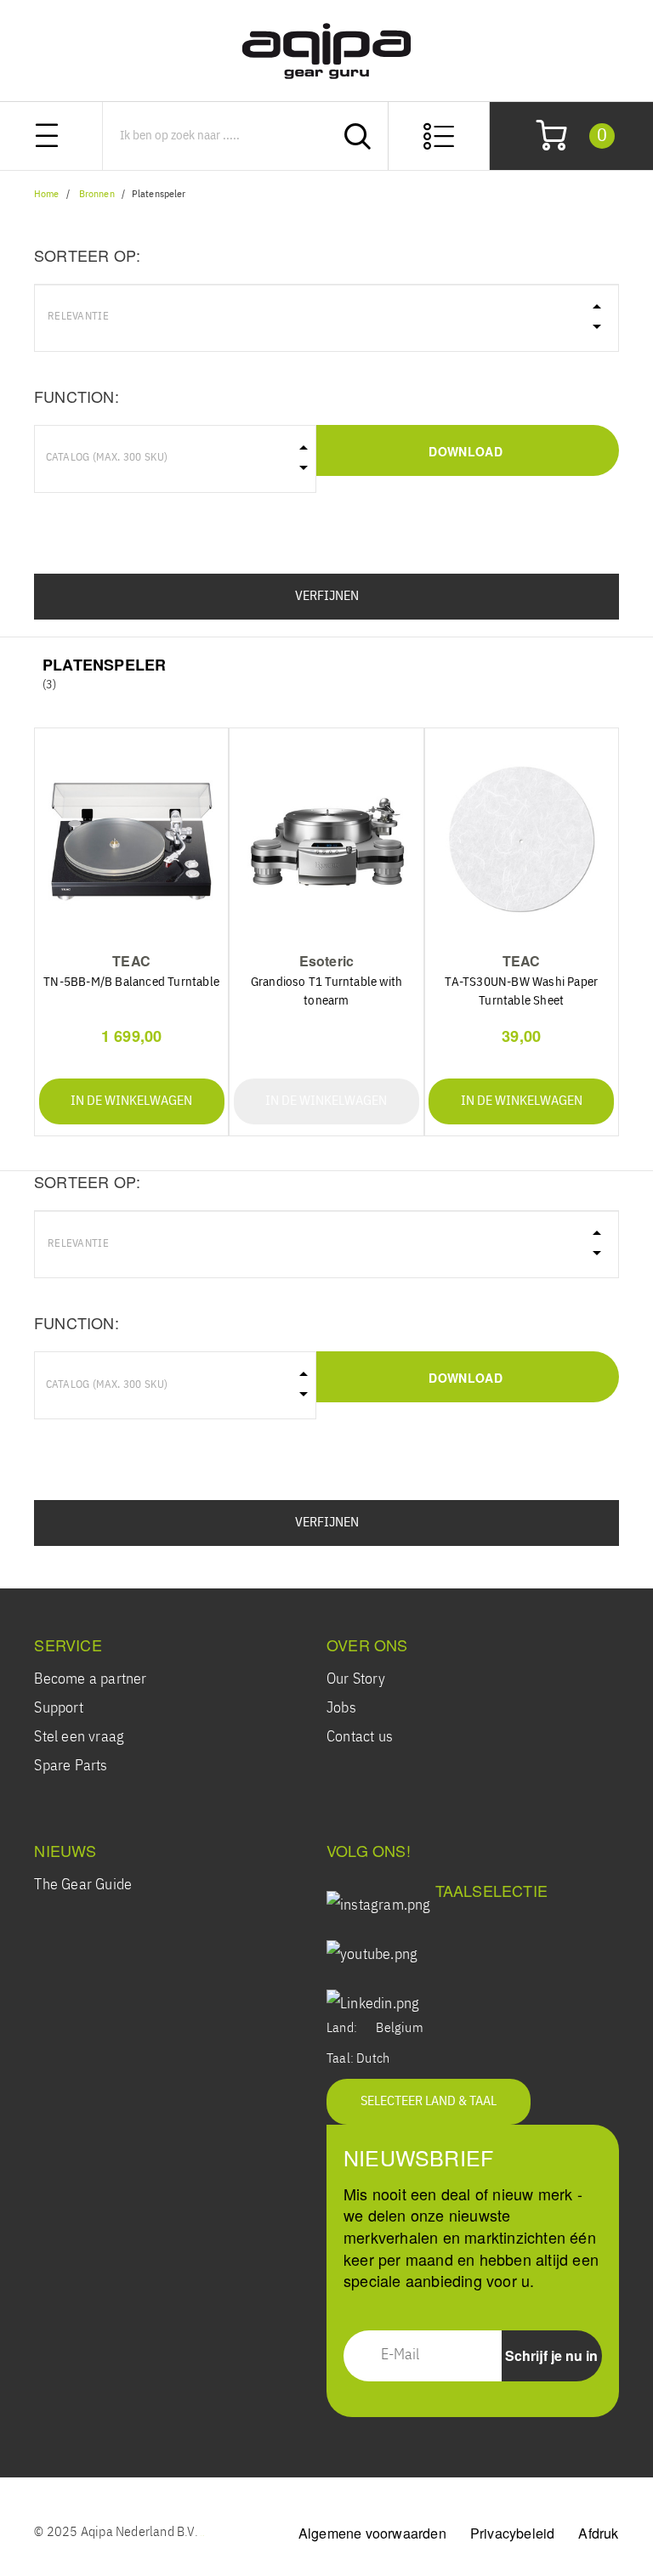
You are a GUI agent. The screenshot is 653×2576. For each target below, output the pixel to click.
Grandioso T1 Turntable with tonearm (326, 991)
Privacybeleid (513, 2533)
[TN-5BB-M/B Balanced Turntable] (132, 841)
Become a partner (90, 1679)
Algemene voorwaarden (372, 2533)
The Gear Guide (83, 1885)
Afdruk (598, 2533)
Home (46, 195)
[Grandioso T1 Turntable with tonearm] (326, 841)
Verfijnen (327, 597)
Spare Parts (71, 1766)
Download (465, 451)
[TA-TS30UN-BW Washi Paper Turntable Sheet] (521, 841)
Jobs (341, 1708)
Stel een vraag (79, 1737)
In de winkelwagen (131, 1101)
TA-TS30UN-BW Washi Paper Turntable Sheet (521, 991)
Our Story (356, 1679)
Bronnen (97, 195)
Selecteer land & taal (429, 2102)
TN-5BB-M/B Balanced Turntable (131, 982)
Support (58, 1708)
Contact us (360, 1737)
